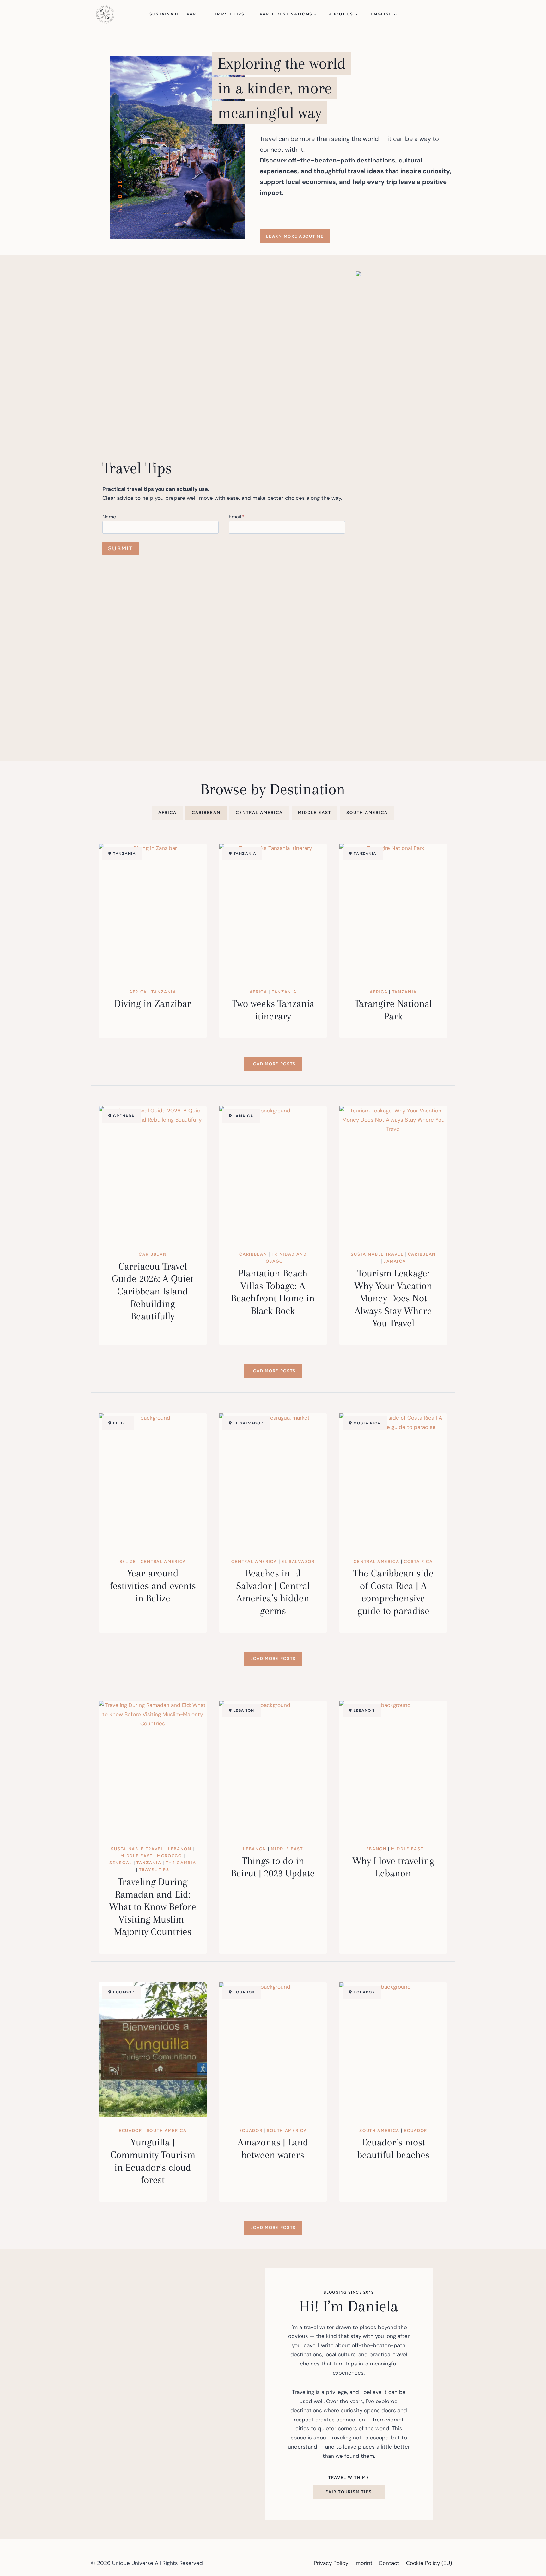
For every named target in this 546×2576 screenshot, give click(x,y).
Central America (163, 1561)
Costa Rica (418, 1561)
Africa (138, 992)
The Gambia (181, 1863)
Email (237, 517)
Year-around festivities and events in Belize (153, 1586)
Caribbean (153, 1254)
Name (109, 517)
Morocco (170, 1856)
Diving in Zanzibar (153, 1003)
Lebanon (180, 1849)
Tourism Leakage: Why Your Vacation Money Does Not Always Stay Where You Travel (393, 1298)
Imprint (364, 2563)
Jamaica (395, 1261)
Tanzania (164, 992)
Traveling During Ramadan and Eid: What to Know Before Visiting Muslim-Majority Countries (153, 1907)
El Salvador (298, 1561)
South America (167, 2130)
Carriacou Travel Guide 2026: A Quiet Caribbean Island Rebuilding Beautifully (153, 1291)
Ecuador (130, 2130)
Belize (128, 1561)
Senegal (121, 1863)
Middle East (136, 1856)
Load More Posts (273, 1064)
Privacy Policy (331, 2563)
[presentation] (153, 911)
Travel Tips (229, 14)
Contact (389, 2563)
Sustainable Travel (176, 14)
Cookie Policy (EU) (429, 2563)
